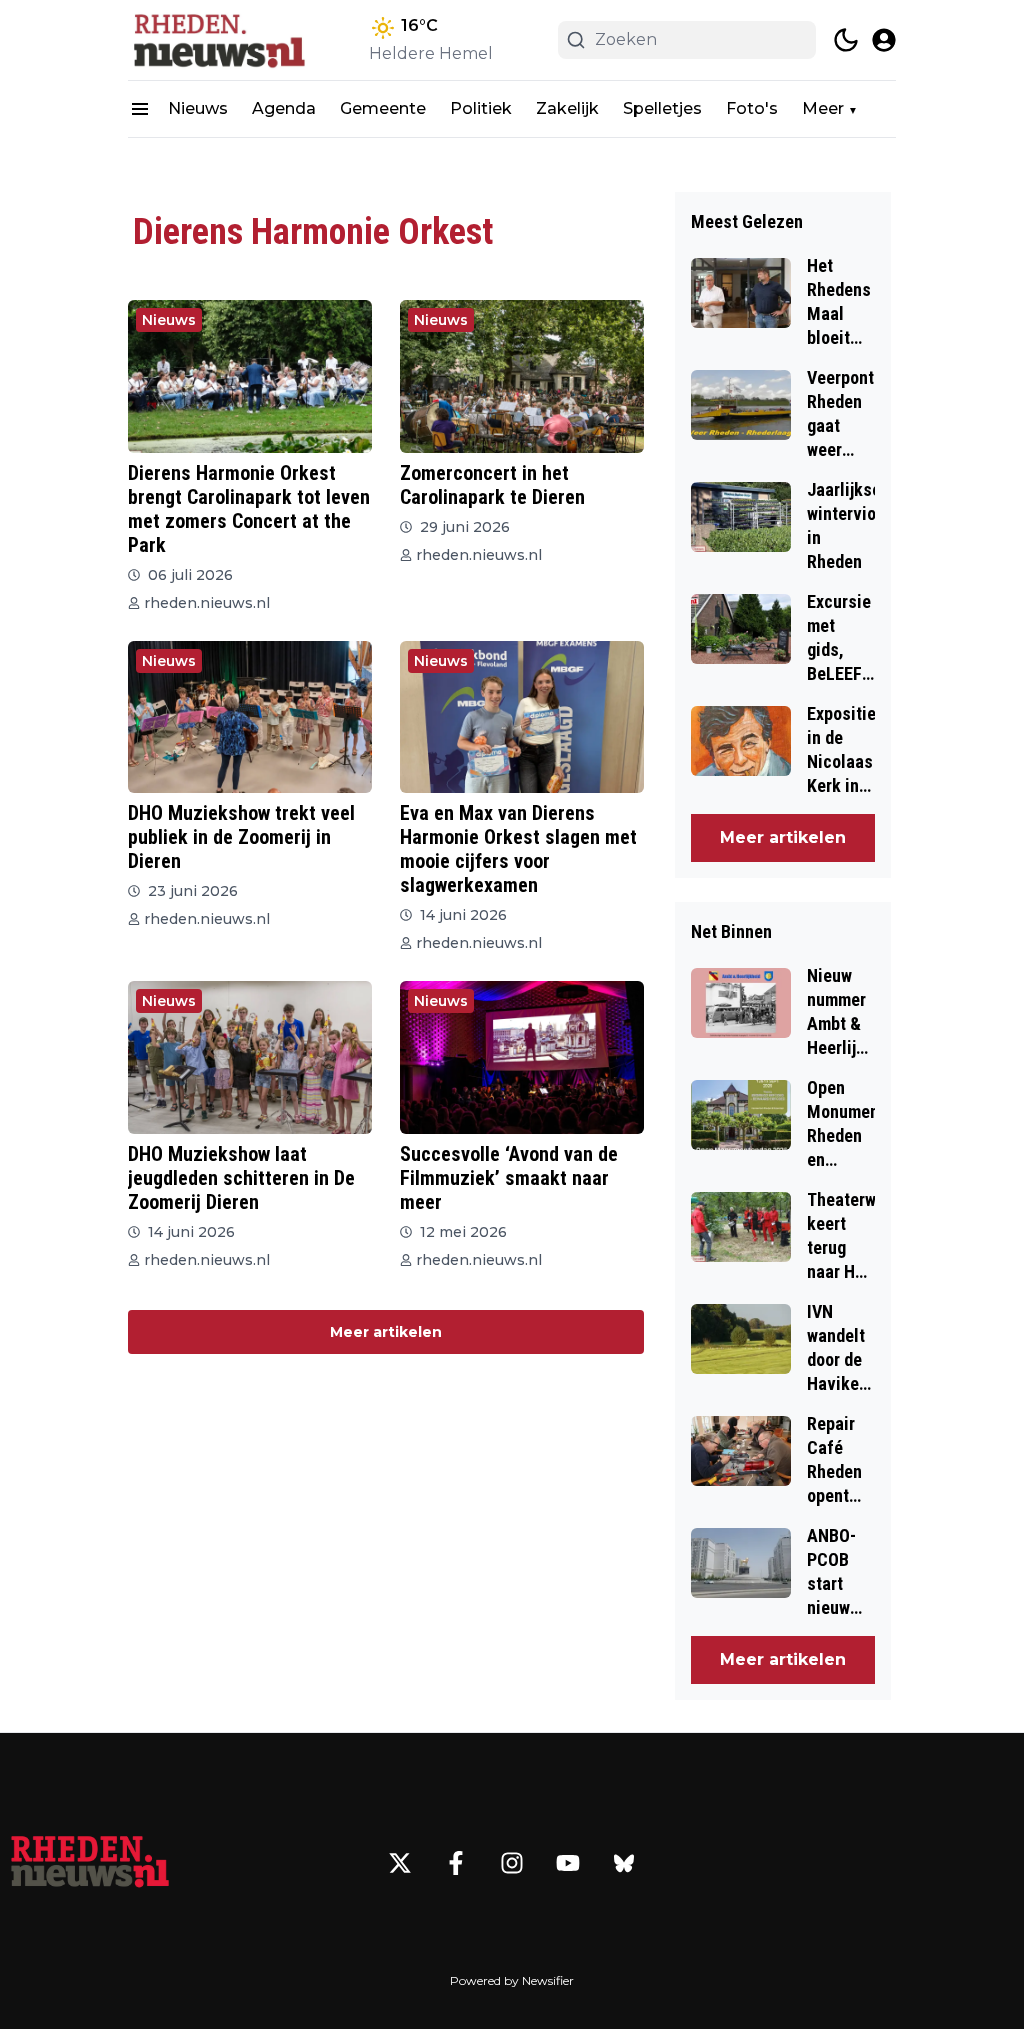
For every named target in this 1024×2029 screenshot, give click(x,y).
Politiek (481, 108)
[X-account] (400, 1863)
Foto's (752, 108)
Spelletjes (662, 108)
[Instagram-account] (512, 1863)
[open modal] (884, 40)
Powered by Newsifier (512, 1980)
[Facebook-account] (456, 1863)
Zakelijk (567, 108)
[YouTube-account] (568, 1863)
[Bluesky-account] (624, 1863)
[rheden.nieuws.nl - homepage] (218, 40)
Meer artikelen (386, 1332)
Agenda (284, 108)
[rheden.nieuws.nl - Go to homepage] (90, 1863)
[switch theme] (846, 40)
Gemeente (383, 108)
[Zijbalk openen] (140, 109)
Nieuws (198, 108)
